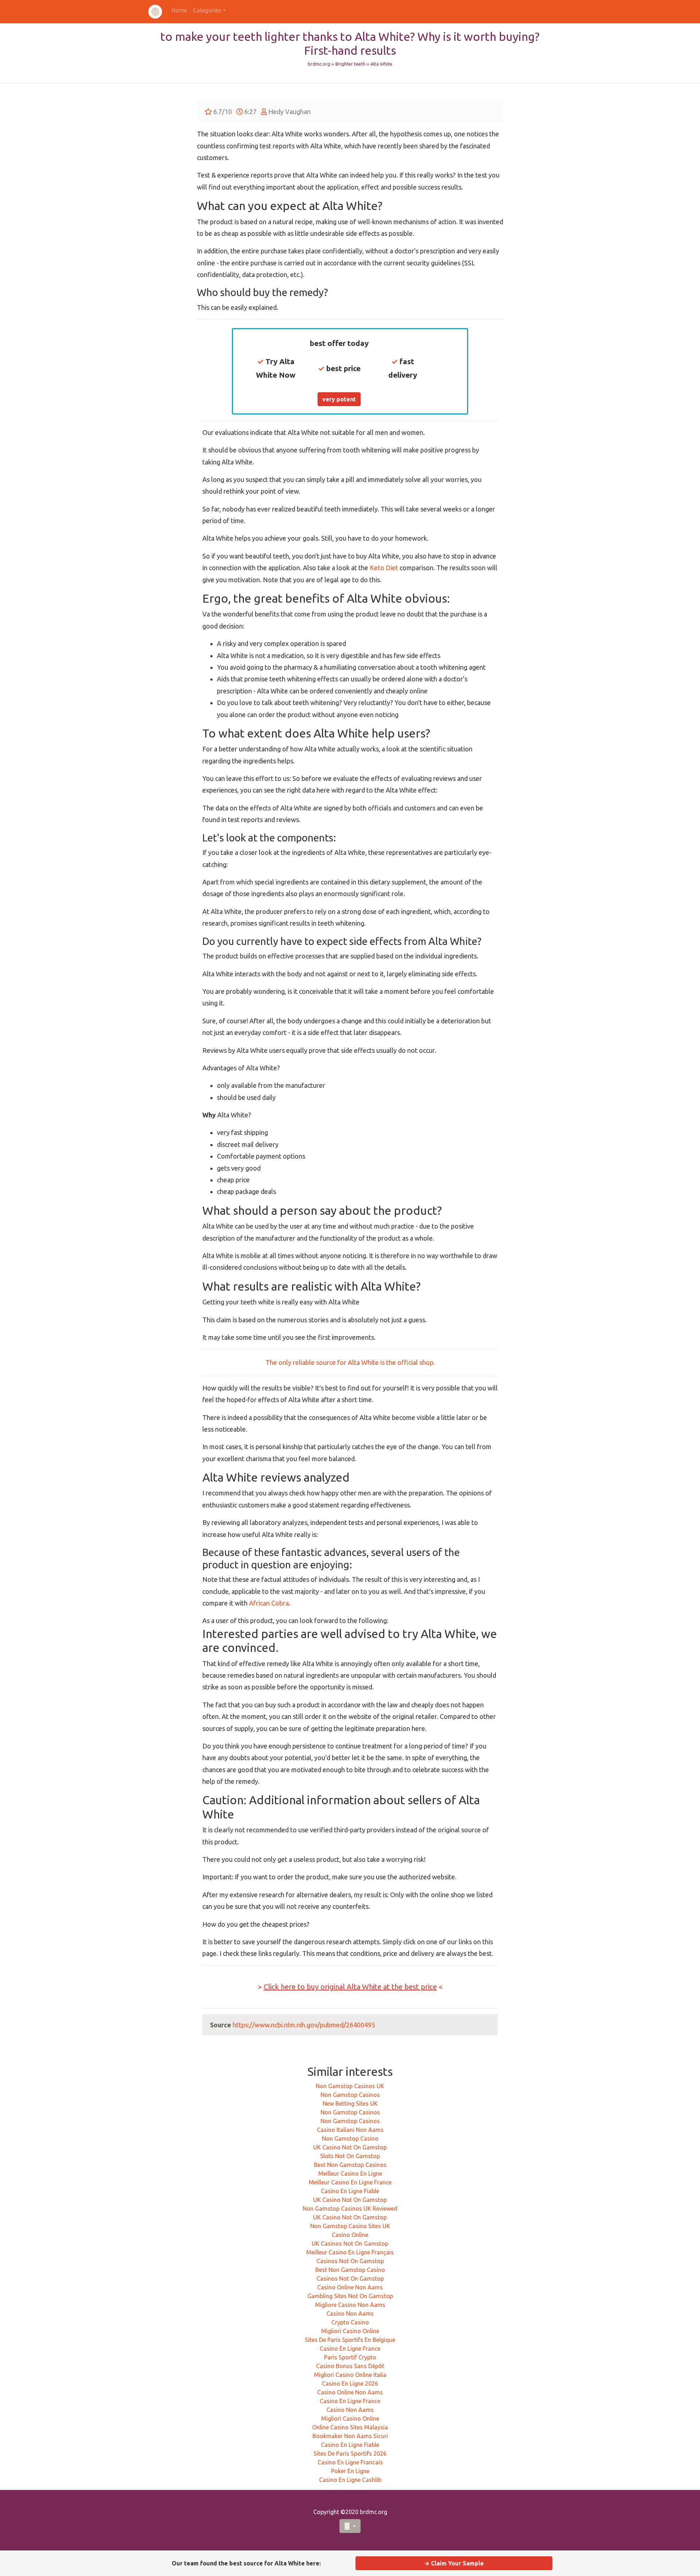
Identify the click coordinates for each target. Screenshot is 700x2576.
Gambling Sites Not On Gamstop (350, 2296)
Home (179, 10)
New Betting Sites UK (350, 2104)
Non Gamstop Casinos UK (350, 2086)
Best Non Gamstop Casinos (350, 2165)
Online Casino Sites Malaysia (350, 2427)
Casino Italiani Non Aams (350, 2130)
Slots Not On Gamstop (350, 2156)
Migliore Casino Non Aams (350, 2305)
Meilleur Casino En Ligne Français (350, 2252)
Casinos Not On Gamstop (350, 2261)
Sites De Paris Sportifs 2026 (350, 2454)
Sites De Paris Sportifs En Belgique (350, 2340)
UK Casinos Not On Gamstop (350, 2244)
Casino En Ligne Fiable (350, 2191)
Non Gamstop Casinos (350, 2095)
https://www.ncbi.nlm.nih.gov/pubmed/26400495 (304, 2025)
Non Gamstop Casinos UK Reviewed (350, 2209)
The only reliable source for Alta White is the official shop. (350, 1362)
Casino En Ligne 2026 (350, 2384)
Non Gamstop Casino (350, 2139)
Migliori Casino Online (350, 2331)
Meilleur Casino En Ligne (350, 2174)
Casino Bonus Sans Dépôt (350, 2366)
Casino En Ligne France (350, 2349)
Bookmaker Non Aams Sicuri (350, 2436)
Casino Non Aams (350, 2314)
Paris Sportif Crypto (350, 2357)
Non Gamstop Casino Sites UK (350, 2226)
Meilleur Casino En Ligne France (350, 2182)
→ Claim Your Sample (454, 2563)
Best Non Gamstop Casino (350, 2270)
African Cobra (269, 1603)
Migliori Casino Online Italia (350, 2375)
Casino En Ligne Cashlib (350, 2480)
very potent (339, 399)
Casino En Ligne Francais (350, 2462)
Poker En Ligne (350, 2471)
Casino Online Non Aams (350, 2287)
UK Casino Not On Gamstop (350, 2147)
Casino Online (350, 2235)
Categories (207, 10)
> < (350, 1987)
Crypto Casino (350, 2322)
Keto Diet (384, 568)
